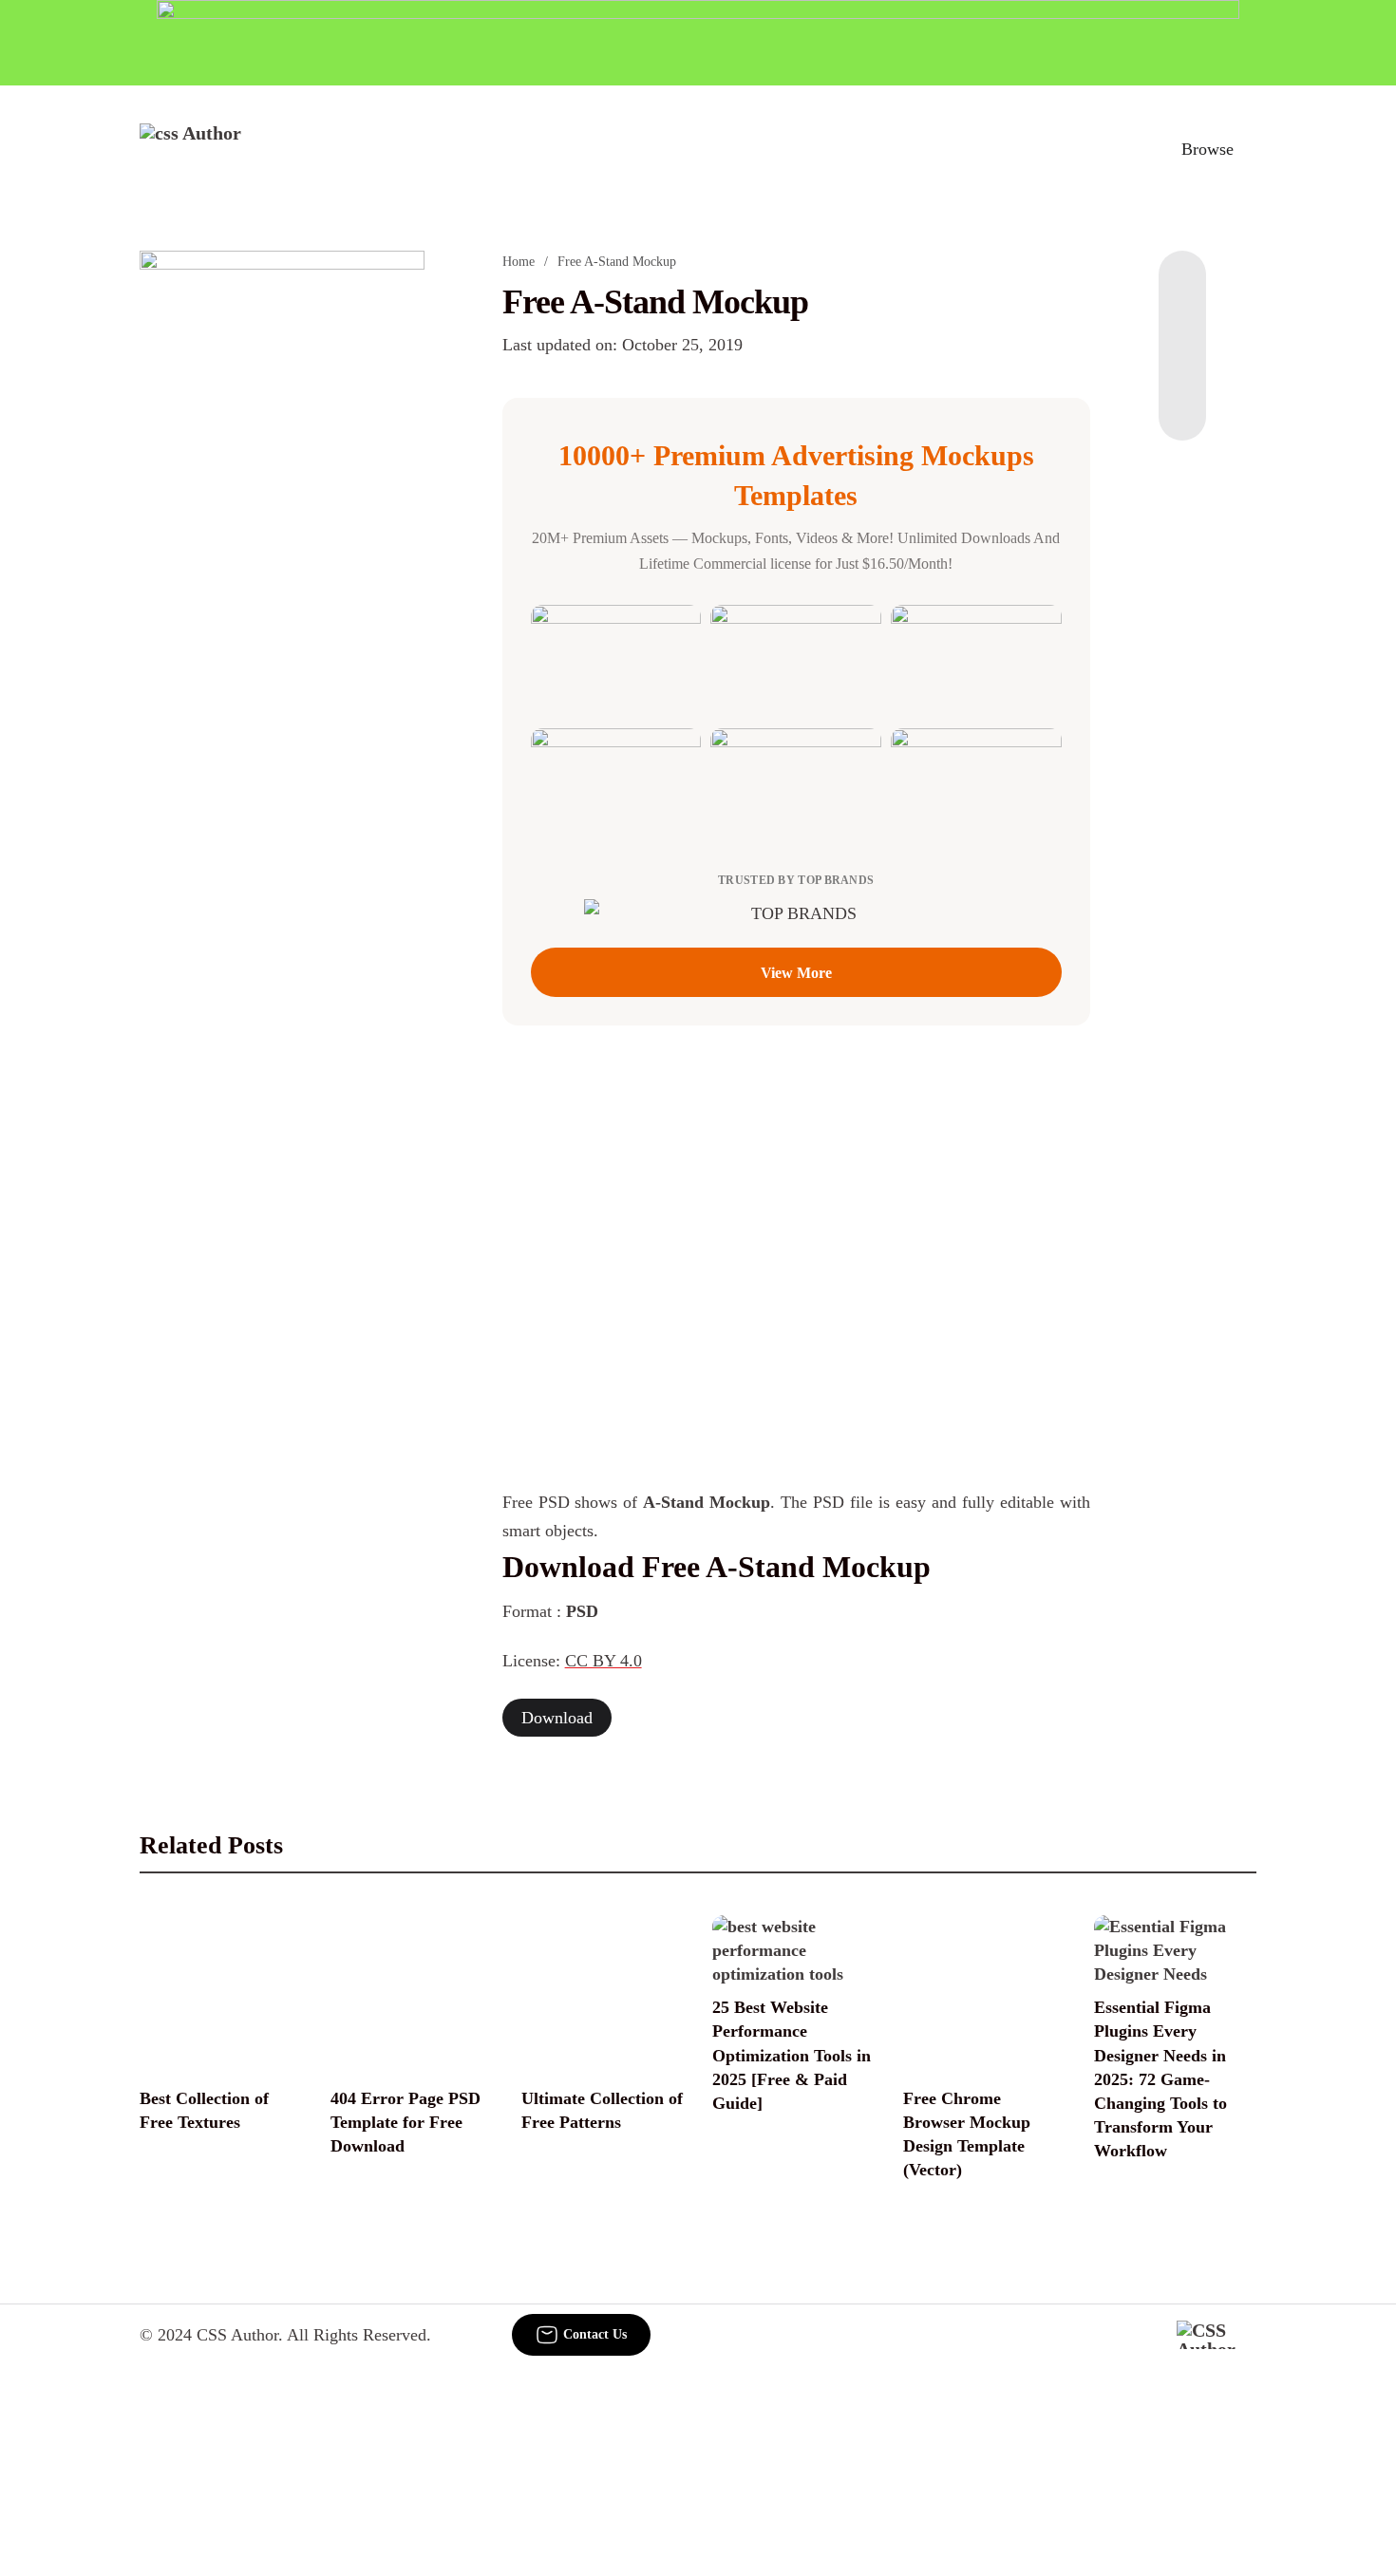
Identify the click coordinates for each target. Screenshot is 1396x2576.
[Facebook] (1182, 289)
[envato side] (282, 534)
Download (557, 1718)
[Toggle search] (1124, 149)
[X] (1182, 403)
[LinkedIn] (1182, 327)
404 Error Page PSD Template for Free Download (406, 2122)
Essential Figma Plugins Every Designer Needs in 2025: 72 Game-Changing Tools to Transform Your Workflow (1160, 2079)
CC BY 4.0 (604, 1661)
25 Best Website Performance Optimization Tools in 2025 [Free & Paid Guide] (792, 2055)
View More (796, 973)
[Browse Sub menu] (1250, 149)
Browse (1207, 149)
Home (519, 262)
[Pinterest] (1182, 365)
